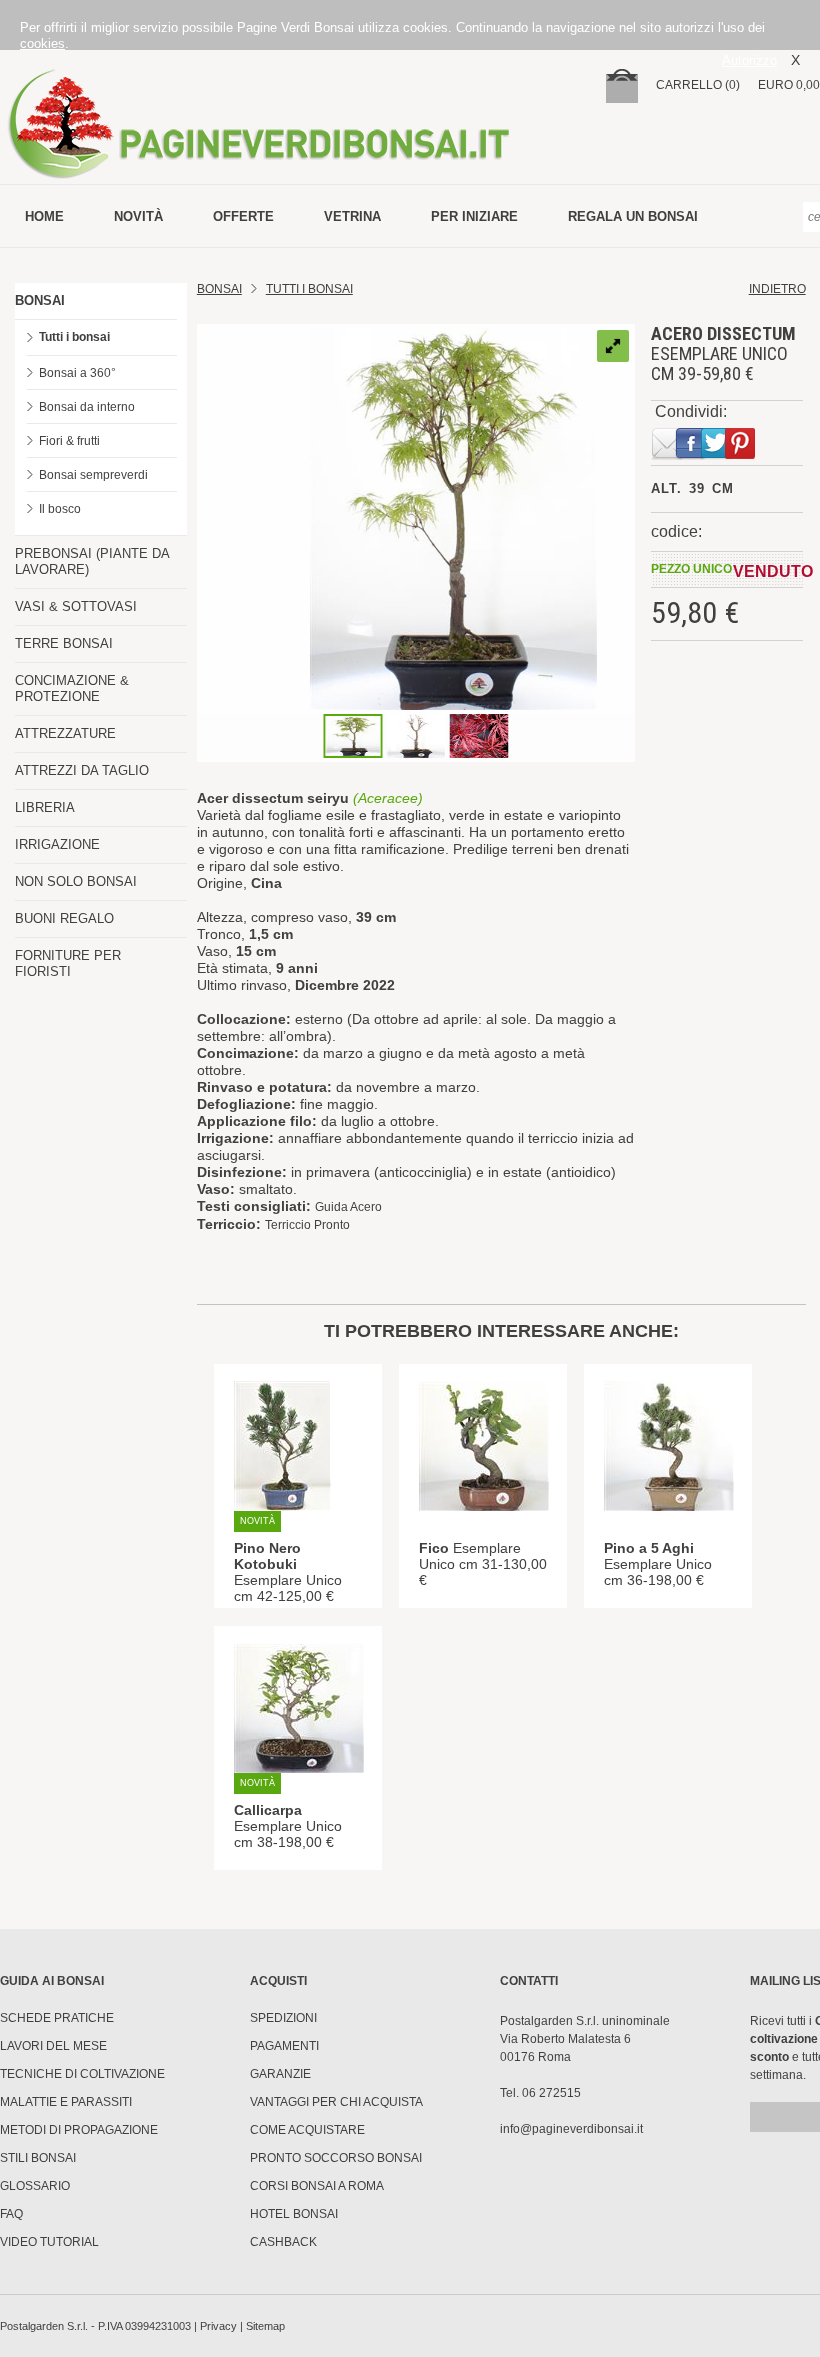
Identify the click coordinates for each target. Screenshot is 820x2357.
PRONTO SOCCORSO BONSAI (336, 2158)
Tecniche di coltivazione (82, 2074)
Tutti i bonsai (74, 337)
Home (44, 216)
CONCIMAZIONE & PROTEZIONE (72, 688)
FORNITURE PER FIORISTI (68, 963)
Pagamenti (284, 2046)
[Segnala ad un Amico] (663, 456)
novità (138, 216)
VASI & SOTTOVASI (76, 606)
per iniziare (474, 216)
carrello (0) (698, 85)
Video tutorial (49, 2242)
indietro (777, 289)
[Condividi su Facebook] (687, 456)
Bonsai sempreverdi (93, 475)
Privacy (218, 2326)
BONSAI (40, 300)
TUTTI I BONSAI (309, 289)
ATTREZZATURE (65, 733)
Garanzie (280, 2074)
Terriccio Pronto (307, 1225)
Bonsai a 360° (77, 373)
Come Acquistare (307, 2130)
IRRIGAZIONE (57, 844)
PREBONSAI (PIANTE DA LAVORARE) (92, 561)
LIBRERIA (45, 807)
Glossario (35, 2186)
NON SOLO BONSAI (76, 881)
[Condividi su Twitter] (712, 456)
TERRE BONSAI (64, 643)
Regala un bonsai (633, 216)
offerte (243, 216)
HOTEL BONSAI (294, 2214)
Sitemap (265, 2326)
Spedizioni (283, 2018)
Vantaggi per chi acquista (336, 2102)
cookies (42, 43)
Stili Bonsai (38, 2158)
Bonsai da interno (87, 407)
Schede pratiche (57, 2018)
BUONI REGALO (64, 918)
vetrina (352, 216)
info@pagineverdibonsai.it (571, 2129)
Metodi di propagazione (79, 2130)
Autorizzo (749, 60)
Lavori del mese (53, 2046)
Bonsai (219, 289)
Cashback (283, 2242)
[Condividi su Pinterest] (736, 456)
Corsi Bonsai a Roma (317, 2186)
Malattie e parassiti (66, 2102)
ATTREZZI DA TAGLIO (82, 770)
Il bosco (60, 509)
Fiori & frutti (69, 441)
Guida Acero (348, 1207)
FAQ (11, 2214)
